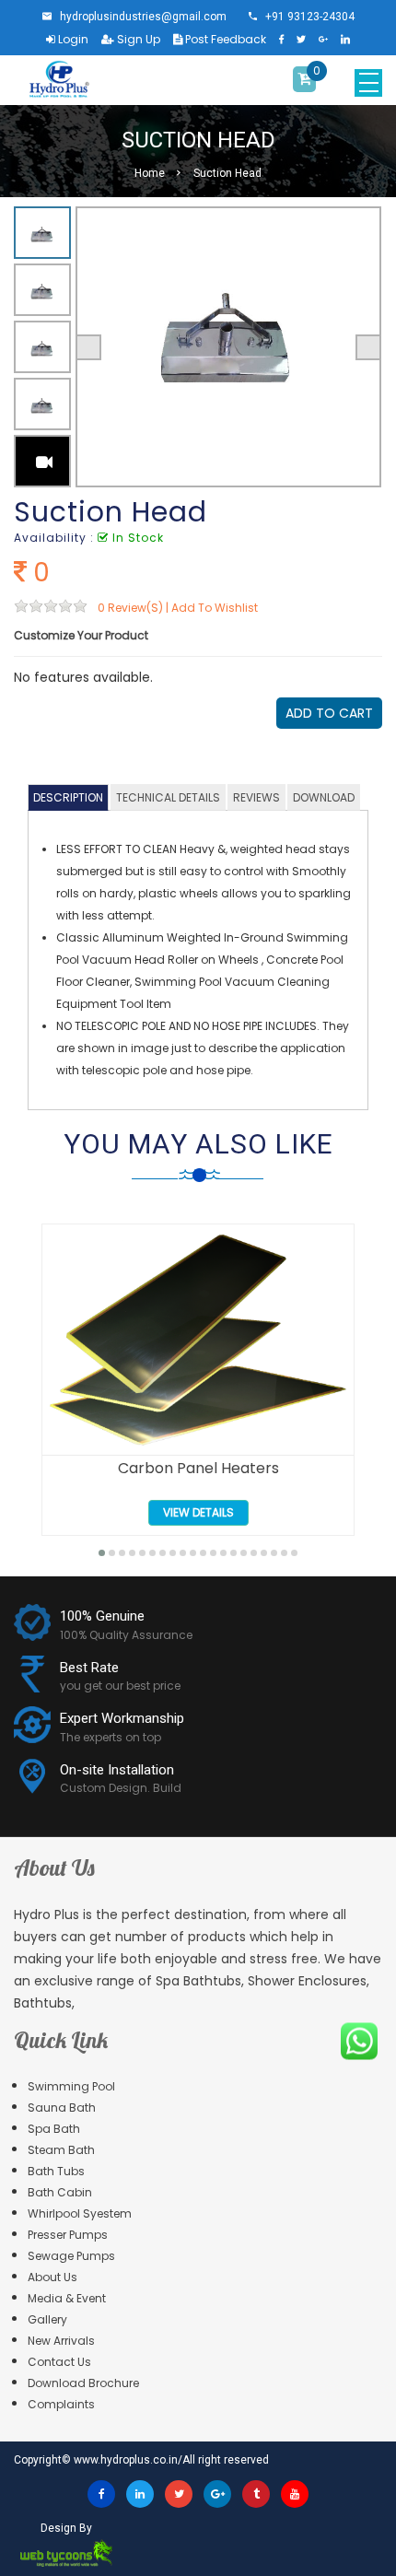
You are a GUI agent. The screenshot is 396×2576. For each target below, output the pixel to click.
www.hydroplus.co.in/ (128, 2460)
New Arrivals (61, 2341)
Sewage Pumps (71, 2256)
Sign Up (137, 39)
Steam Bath (61, 2150)
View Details (198, 1512)
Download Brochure (83, 2383)
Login (72, 39)
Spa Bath (54, 2129)
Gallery (47, 2319)
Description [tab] (68, 797)
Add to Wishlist (215, 608)
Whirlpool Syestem (80, 2213)
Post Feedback (224, 39)
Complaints (61, 2404)
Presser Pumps (68, 2235)
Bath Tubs (56, 2171)
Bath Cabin (60, 2192)
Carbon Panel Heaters (198, 1469)
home (150, 173)
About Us (52, 2277)
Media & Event (67, 2298)
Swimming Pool (71, 2086)
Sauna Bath (62, 2108)
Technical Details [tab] (168, 797)
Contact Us (59, 2362)
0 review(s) (130, 608)
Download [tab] (324, 797)
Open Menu (368, 83)
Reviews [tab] (256, 797)
